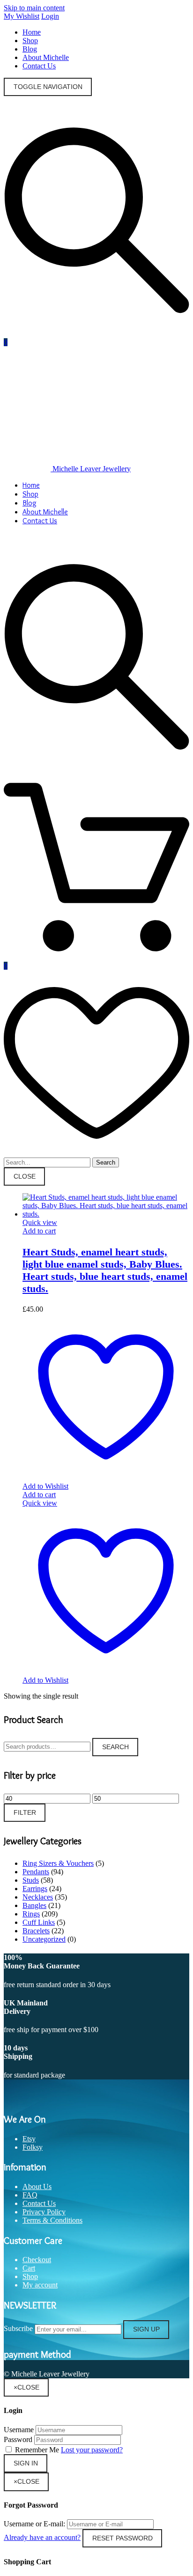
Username (19, 2430)
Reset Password (122, 2538)
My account (40, 2285)
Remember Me (37, 2450)
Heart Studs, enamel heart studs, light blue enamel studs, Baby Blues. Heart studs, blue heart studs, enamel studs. (105, 1270)
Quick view (40, 1222)
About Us (37, 2186)
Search (115, 1747)
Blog (30, 49)
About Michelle (46, 57)
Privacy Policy (44, 2212)
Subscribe (18, 2329)
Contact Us (39, 66)
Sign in (26, 2463)
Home (32, 32)
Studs (31, 1880)
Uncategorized (44, 1939)
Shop (30, 41)
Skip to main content (34, 8)
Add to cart (39, 1231)
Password (18, 2439)
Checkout (37, 2260)
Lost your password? (92, 2450)
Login (50, 16)
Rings (31, 1914)
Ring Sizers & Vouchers (58, 1863)
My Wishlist (22, 16)
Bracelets (36, 1931)
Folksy (33, 2147)
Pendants (36, 1872)
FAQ (30, 2195)
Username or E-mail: (34, 2524)
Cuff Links (39, 1922)
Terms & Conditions (52, 2220)
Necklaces (38, 1897)
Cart (29, 2268)
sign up (146, 2329)
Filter (25, 1813)
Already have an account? (42, 2537)
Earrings (35, 1889)
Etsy (29, 2139)
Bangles (34, 1905)
